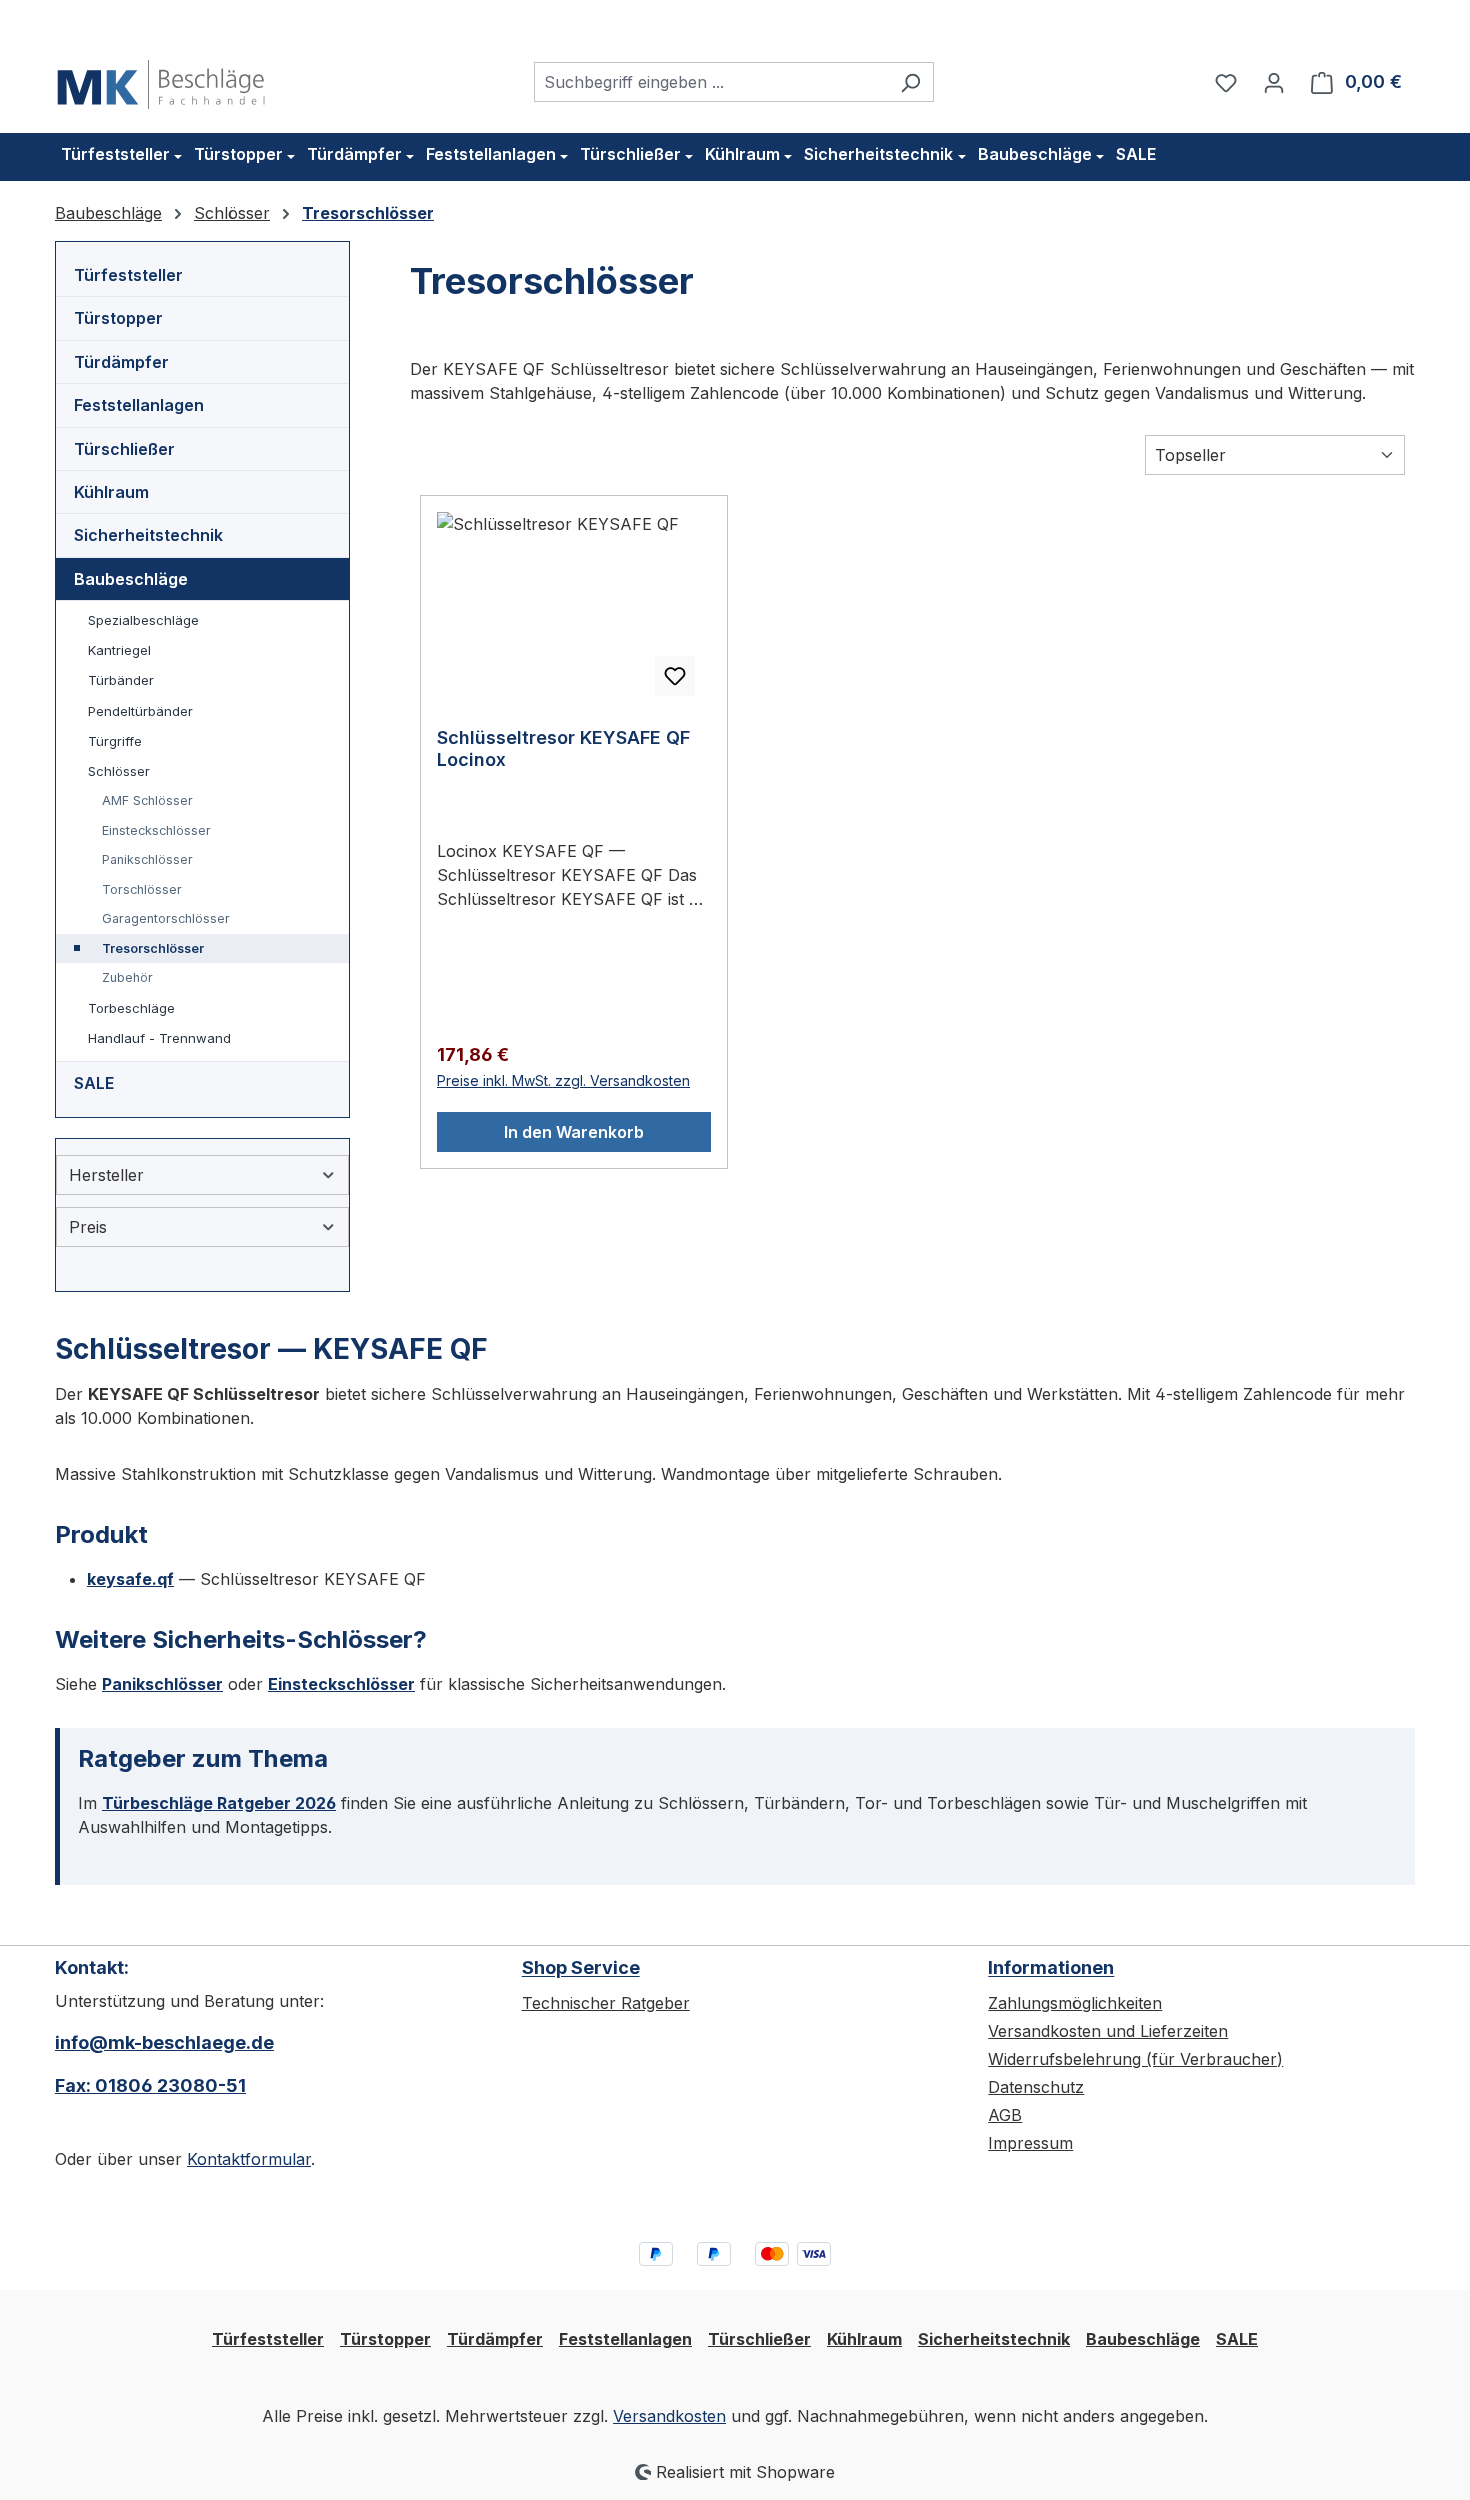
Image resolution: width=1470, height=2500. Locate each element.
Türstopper (118, 318)
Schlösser (119, 771)
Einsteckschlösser (156, 830)
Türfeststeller (128, 275)
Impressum (1030, 2143)
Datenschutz (1036, 2087)
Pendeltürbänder (140, 711)
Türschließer (124, 449)
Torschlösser (142, 889)
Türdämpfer (121, 362)
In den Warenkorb (574, 1132)
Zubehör (127, 977)
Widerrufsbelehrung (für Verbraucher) (1135, 2059)
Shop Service (581, 1967)
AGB (1005, 2115)
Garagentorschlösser (166, 918)
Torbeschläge (131, 1008)
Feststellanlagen (139, 405)
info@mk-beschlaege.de (164, 2042)
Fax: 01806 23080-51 (150, 2085)
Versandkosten (669, 2416)
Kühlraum (111, 492)
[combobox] (711, 82)
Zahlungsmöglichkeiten (1075, 2003)
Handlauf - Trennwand (159, 1038)
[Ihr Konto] (1274, 82)
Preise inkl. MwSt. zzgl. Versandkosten (563, 1080)
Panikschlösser (147, 859)
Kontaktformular (249, 2159)
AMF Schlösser (147, 800)
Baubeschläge (131, 579)
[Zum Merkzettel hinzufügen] (675, 676)
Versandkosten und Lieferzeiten (1108, 2031)
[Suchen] (910, 82)
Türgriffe (115, 741)
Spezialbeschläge (143, 620)
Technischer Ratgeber (606, 2003)
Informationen (1051, 1967)
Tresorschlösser (153, 948)
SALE (94, 1083)
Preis (88, 1227)
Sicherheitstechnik (148, 535)
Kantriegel (119, 650)
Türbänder (121, 680)
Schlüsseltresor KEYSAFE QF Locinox (563, 748)
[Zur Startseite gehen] (161, 78)
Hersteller (106, 1175)
